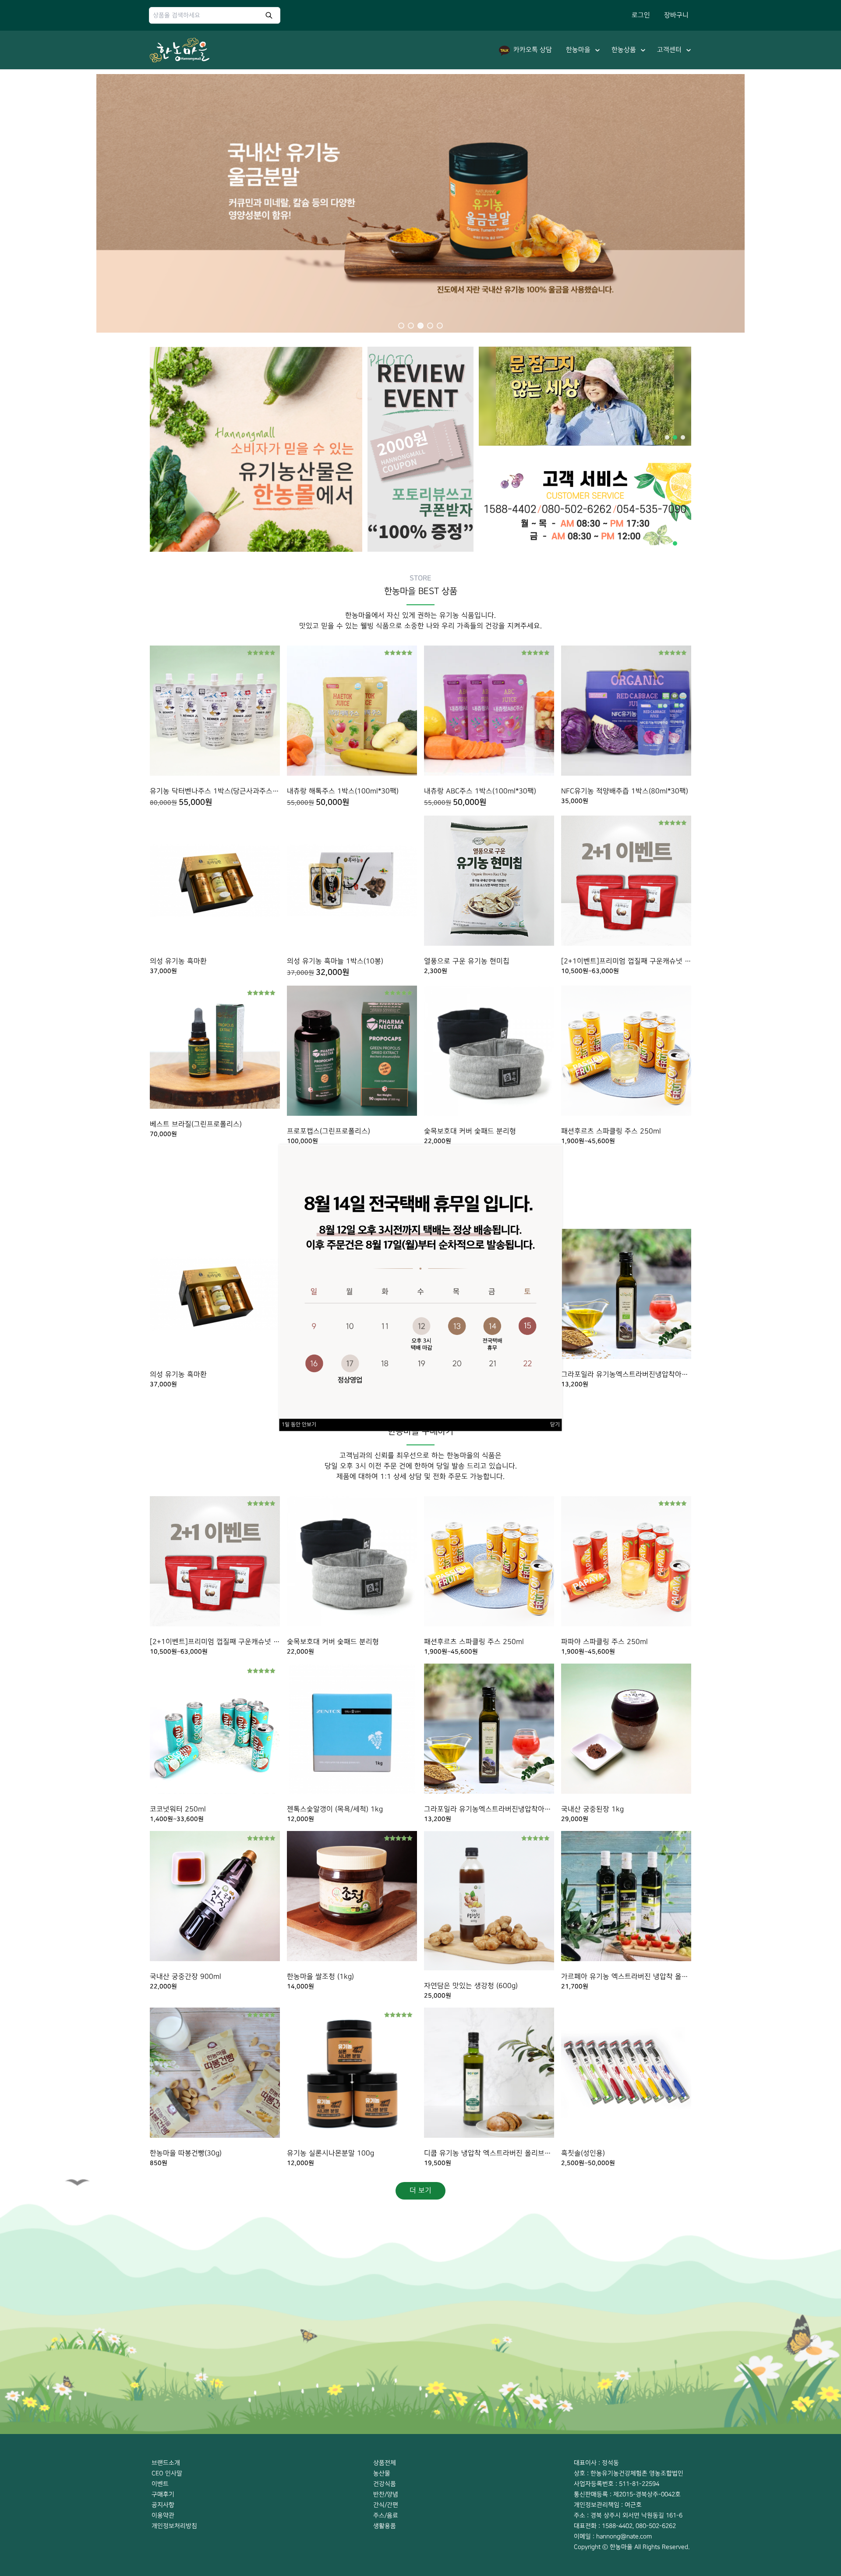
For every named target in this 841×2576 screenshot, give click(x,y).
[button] (401, 326)
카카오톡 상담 (533, 50)
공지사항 (163, 2505)
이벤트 (160, 2484)
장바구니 (676, 15)
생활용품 (385, 2526)
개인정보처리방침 (174, 2526)
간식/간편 (386, 2505)
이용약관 (163, 2515)
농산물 (382, 2473)
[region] (420, 201)
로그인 (641, 15)
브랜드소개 (166, 2463)
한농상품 (624, 50)
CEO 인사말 (167, 2473)
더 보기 (420, 2191)
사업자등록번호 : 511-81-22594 (617, 2484)
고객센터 (669, 50)
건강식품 (385, 2484)
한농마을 (578, 50)
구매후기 (163, 2494)
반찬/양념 (386, 2494)
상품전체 (385, 2463)
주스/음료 (386, 2515)
